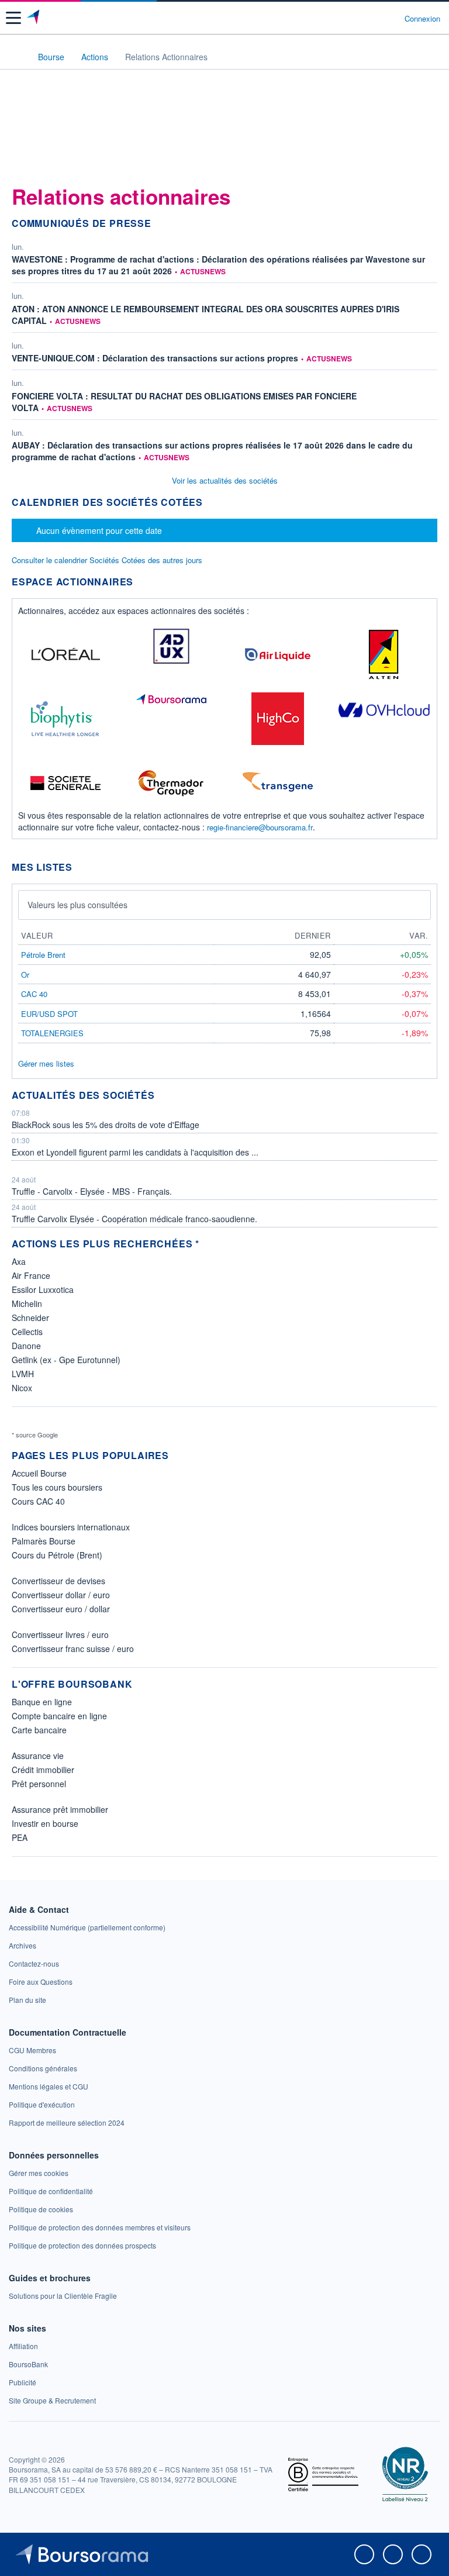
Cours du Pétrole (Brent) (57, 1555)
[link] (87, 1927)
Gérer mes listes (46, 1063)
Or (25, 975)
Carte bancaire (39, 1730)
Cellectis (27, 1332)
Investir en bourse (45, 1823)
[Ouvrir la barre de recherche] (374, 18)
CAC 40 (34, 994)
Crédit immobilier (43, 1770)
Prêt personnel (39, 1784)
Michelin (27, 1303)
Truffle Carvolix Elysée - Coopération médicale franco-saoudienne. (134, 1219)
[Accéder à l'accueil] (16, 56)
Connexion (422, 19)
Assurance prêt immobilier (60, 1809)
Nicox (22, 1388)
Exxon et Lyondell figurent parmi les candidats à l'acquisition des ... (135, 1152)
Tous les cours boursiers (57, 1487)
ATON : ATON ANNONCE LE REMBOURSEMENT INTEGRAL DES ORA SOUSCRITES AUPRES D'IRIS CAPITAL (205, 315)
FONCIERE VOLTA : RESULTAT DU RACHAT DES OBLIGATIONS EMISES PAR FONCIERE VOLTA (184, 402)
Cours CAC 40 (38, 1501)
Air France (31, 1275)
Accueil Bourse (39, 1473)
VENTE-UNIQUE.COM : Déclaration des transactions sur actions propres (155, 358)
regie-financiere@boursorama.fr (260, 827)
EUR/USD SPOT (49, 1014)
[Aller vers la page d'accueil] (34, 18)
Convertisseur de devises (58, 1581)
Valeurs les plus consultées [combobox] (77, 905)
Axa (19, 1261)
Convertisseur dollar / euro (61, 1595)
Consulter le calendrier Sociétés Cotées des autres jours (107, 560)
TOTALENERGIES (52, 1033)
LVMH (23, 1374)
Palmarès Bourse (44, 1541)
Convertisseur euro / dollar (61, 1609)
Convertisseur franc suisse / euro (73, 1649)
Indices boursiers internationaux (71, 1527)
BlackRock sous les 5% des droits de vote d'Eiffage (106, 1125)
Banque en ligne (42, 1702)
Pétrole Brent (43, 955)
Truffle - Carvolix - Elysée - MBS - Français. (92, 1191)
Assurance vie (38, 1756)
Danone (26, 1346)
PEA (20, 1837)
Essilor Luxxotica (43, 1289)
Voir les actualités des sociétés (225, 480)
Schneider (30, 1318)
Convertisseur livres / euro (60, 1634)
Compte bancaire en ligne (59, 1716)
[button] (13, 18)
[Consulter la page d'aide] (391, 18)
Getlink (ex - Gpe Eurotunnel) (66, 1360)
